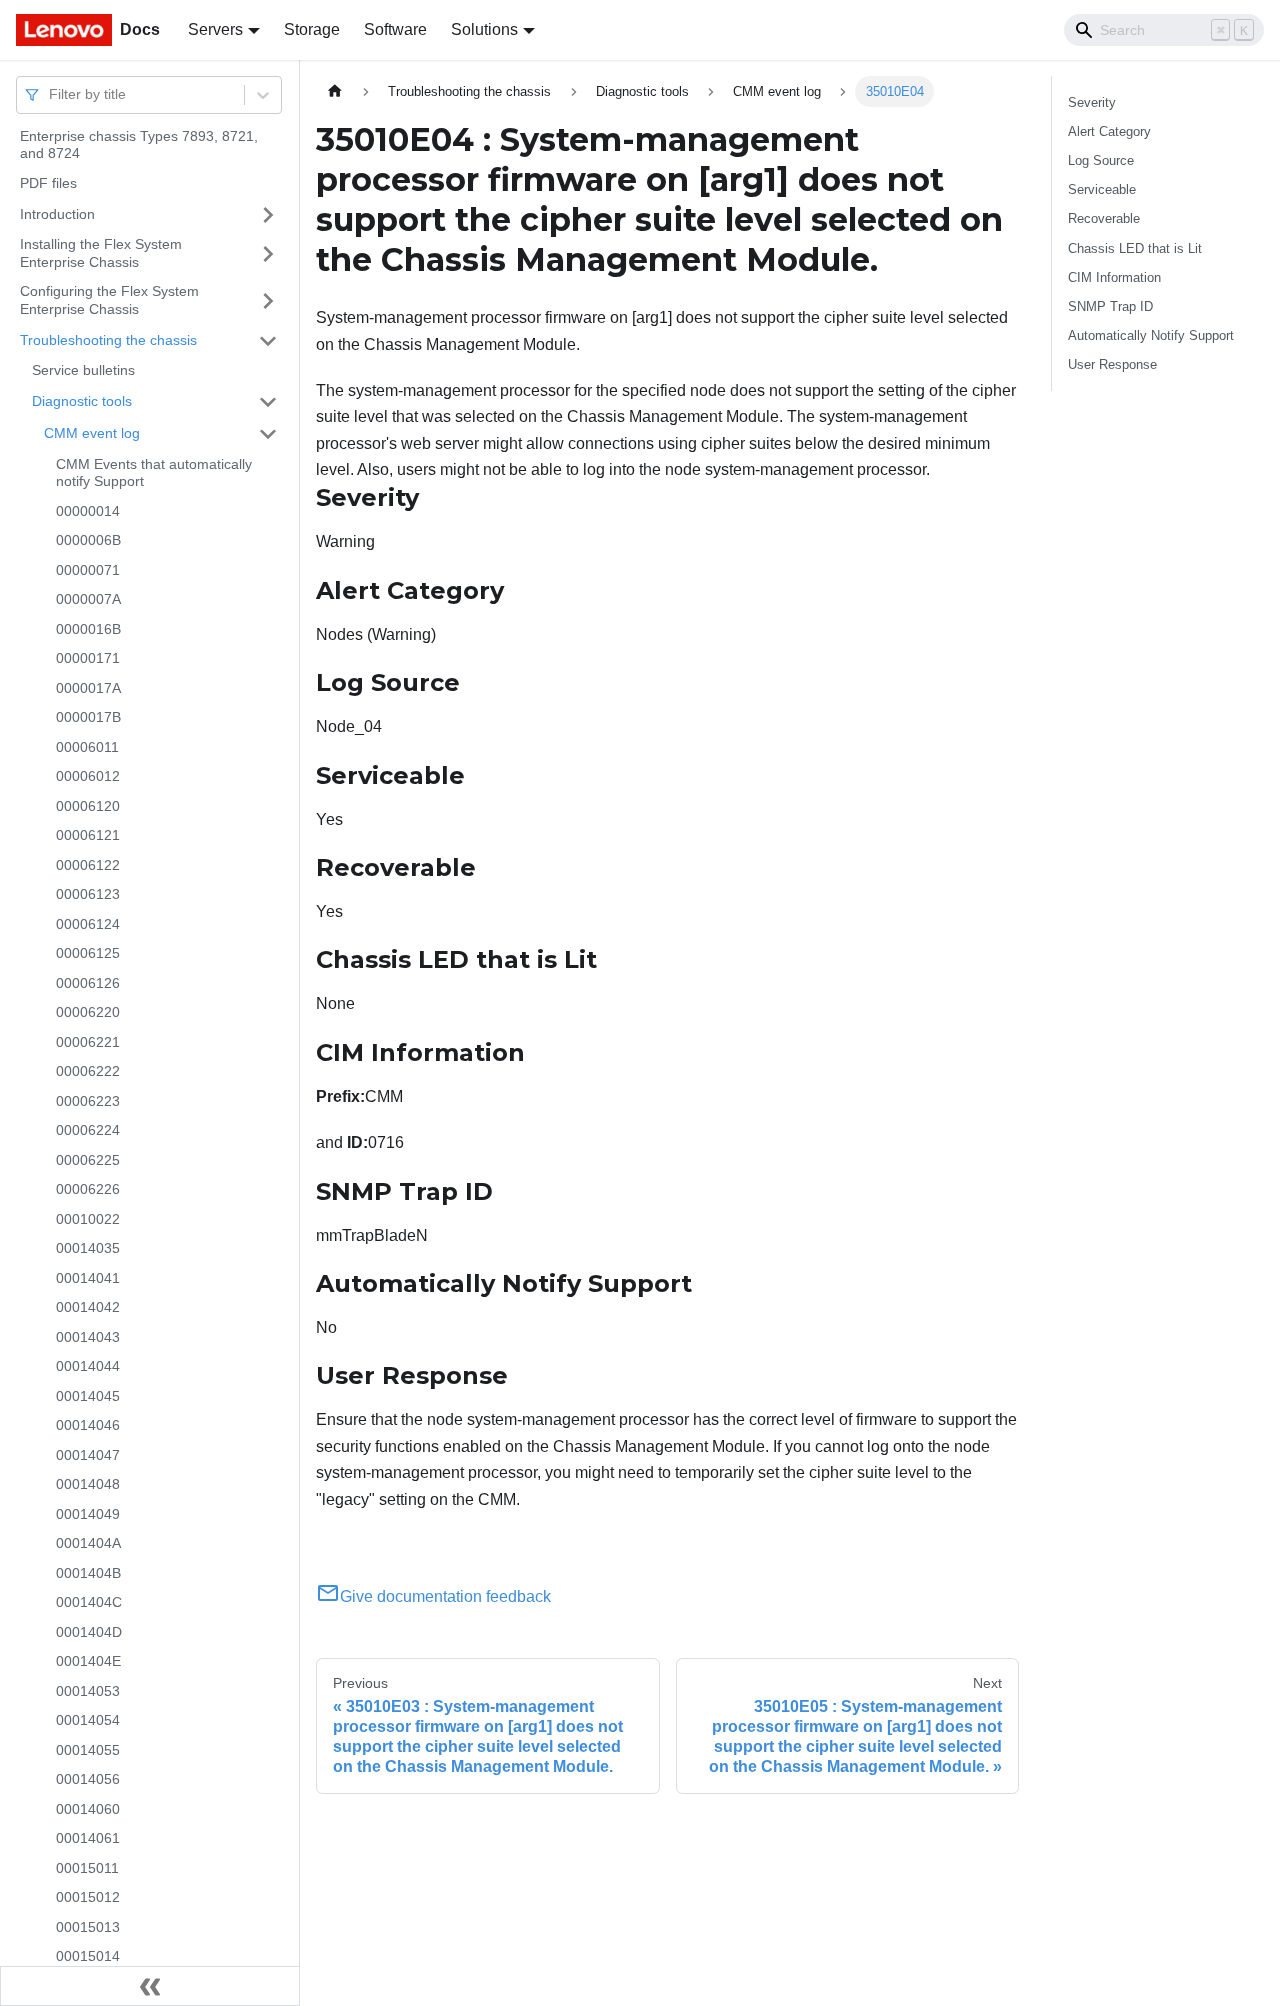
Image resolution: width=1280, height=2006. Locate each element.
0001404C (89, 1603)
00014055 (88, 1750)
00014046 (88, 1426)
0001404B (88, 1573)
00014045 (88, 1396)
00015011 (87, 1868)
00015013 (88, 1927)
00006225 (88, 1160)
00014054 (88, 1721)
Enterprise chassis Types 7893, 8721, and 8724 (139, 145)
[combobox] (51, 94)
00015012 (88, 1898)
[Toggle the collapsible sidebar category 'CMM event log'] (268, 434)
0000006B (88, 541)
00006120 (88, 806)
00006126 (88, 983)
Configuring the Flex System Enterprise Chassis (109, 301)
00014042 (88, 1308)
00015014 (88, 1957)
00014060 (88, 1809)
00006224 (88, 1131)
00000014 (88, 511)
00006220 (88, 1013)
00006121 (88, 836)
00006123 (88, 895)
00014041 (88, 1278)
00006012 (88, 777)
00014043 (88, 1337)
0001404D (89, 1632)
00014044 (88, 1367)
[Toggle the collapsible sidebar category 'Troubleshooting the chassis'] (268, 341)
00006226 (88, 1190)
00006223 (88, 1101)
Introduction (57, 214)
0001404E (88, 1662)
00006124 (88, 924)
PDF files (48, 183)
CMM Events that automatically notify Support (154, 473)
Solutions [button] (484, 29)
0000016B (88, 629)
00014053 (88, 1691)
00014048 (88, 1485)
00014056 (88, 1780)
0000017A (88, 688)
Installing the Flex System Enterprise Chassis (101, 254)
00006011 (87, 747)
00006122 (88, 865)
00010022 (88, 1219)
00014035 (88, 1249)
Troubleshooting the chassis (108, 340)
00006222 (88, 1072)
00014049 (88, 1514)
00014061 (88, 1839)
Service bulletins (83, 371)
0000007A (88, 600)
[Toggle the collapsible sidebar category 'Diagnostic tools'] (268, 402)
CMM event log (92, 433)
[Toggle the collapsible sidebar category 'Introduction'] (268, 215)
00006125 (88, 954)
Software (395, 29)
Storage (312, 29)
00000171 (88, 659)
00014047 (88, 1455)
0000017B (88, 718)
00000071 (88, 570)
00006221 (88, 1042)
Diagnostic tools (82, 401)
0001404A (88, 1544)
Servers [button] (215, 29)
